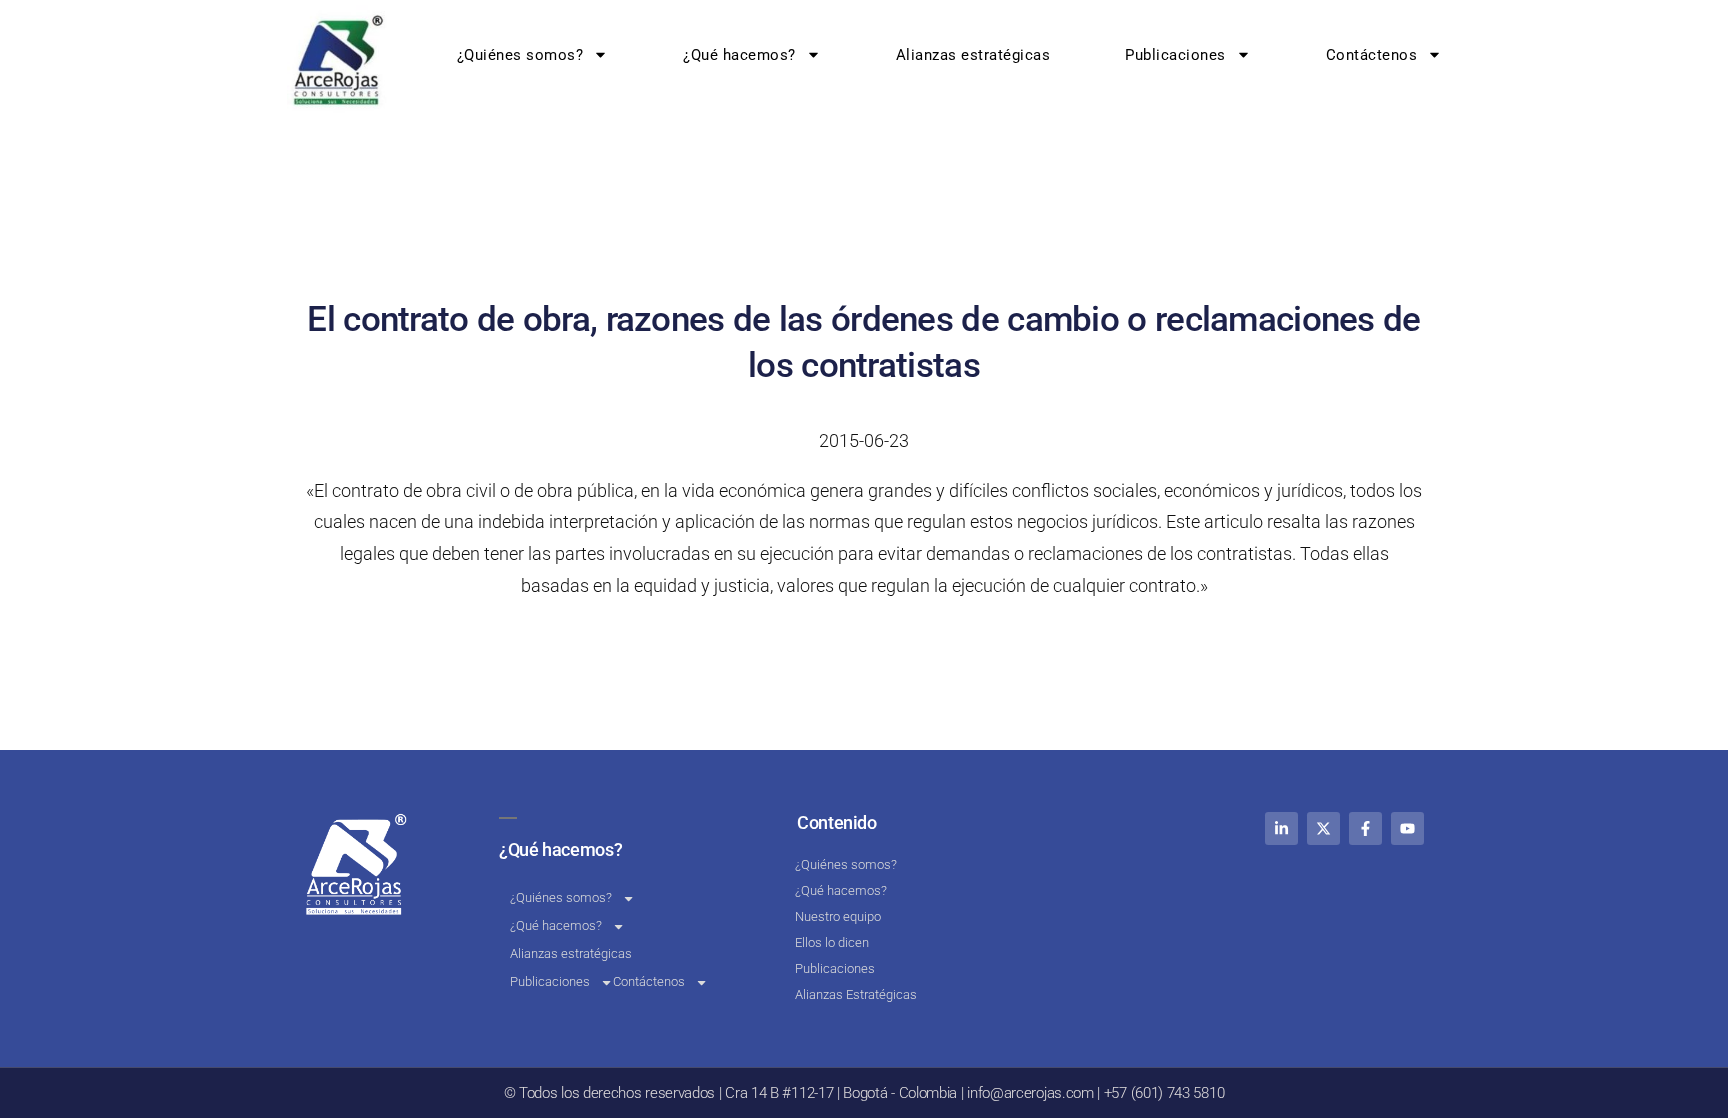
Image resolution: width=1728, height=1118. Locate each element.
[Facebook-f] (1365, 828)
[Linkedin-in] (1281, 828)
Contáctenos (1372, 55)
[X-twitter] (1323, 828)
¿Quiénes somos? (520, 55)
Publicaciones (1176, 55)
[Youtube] (1407, 828)
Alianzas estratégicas (973, 55)
